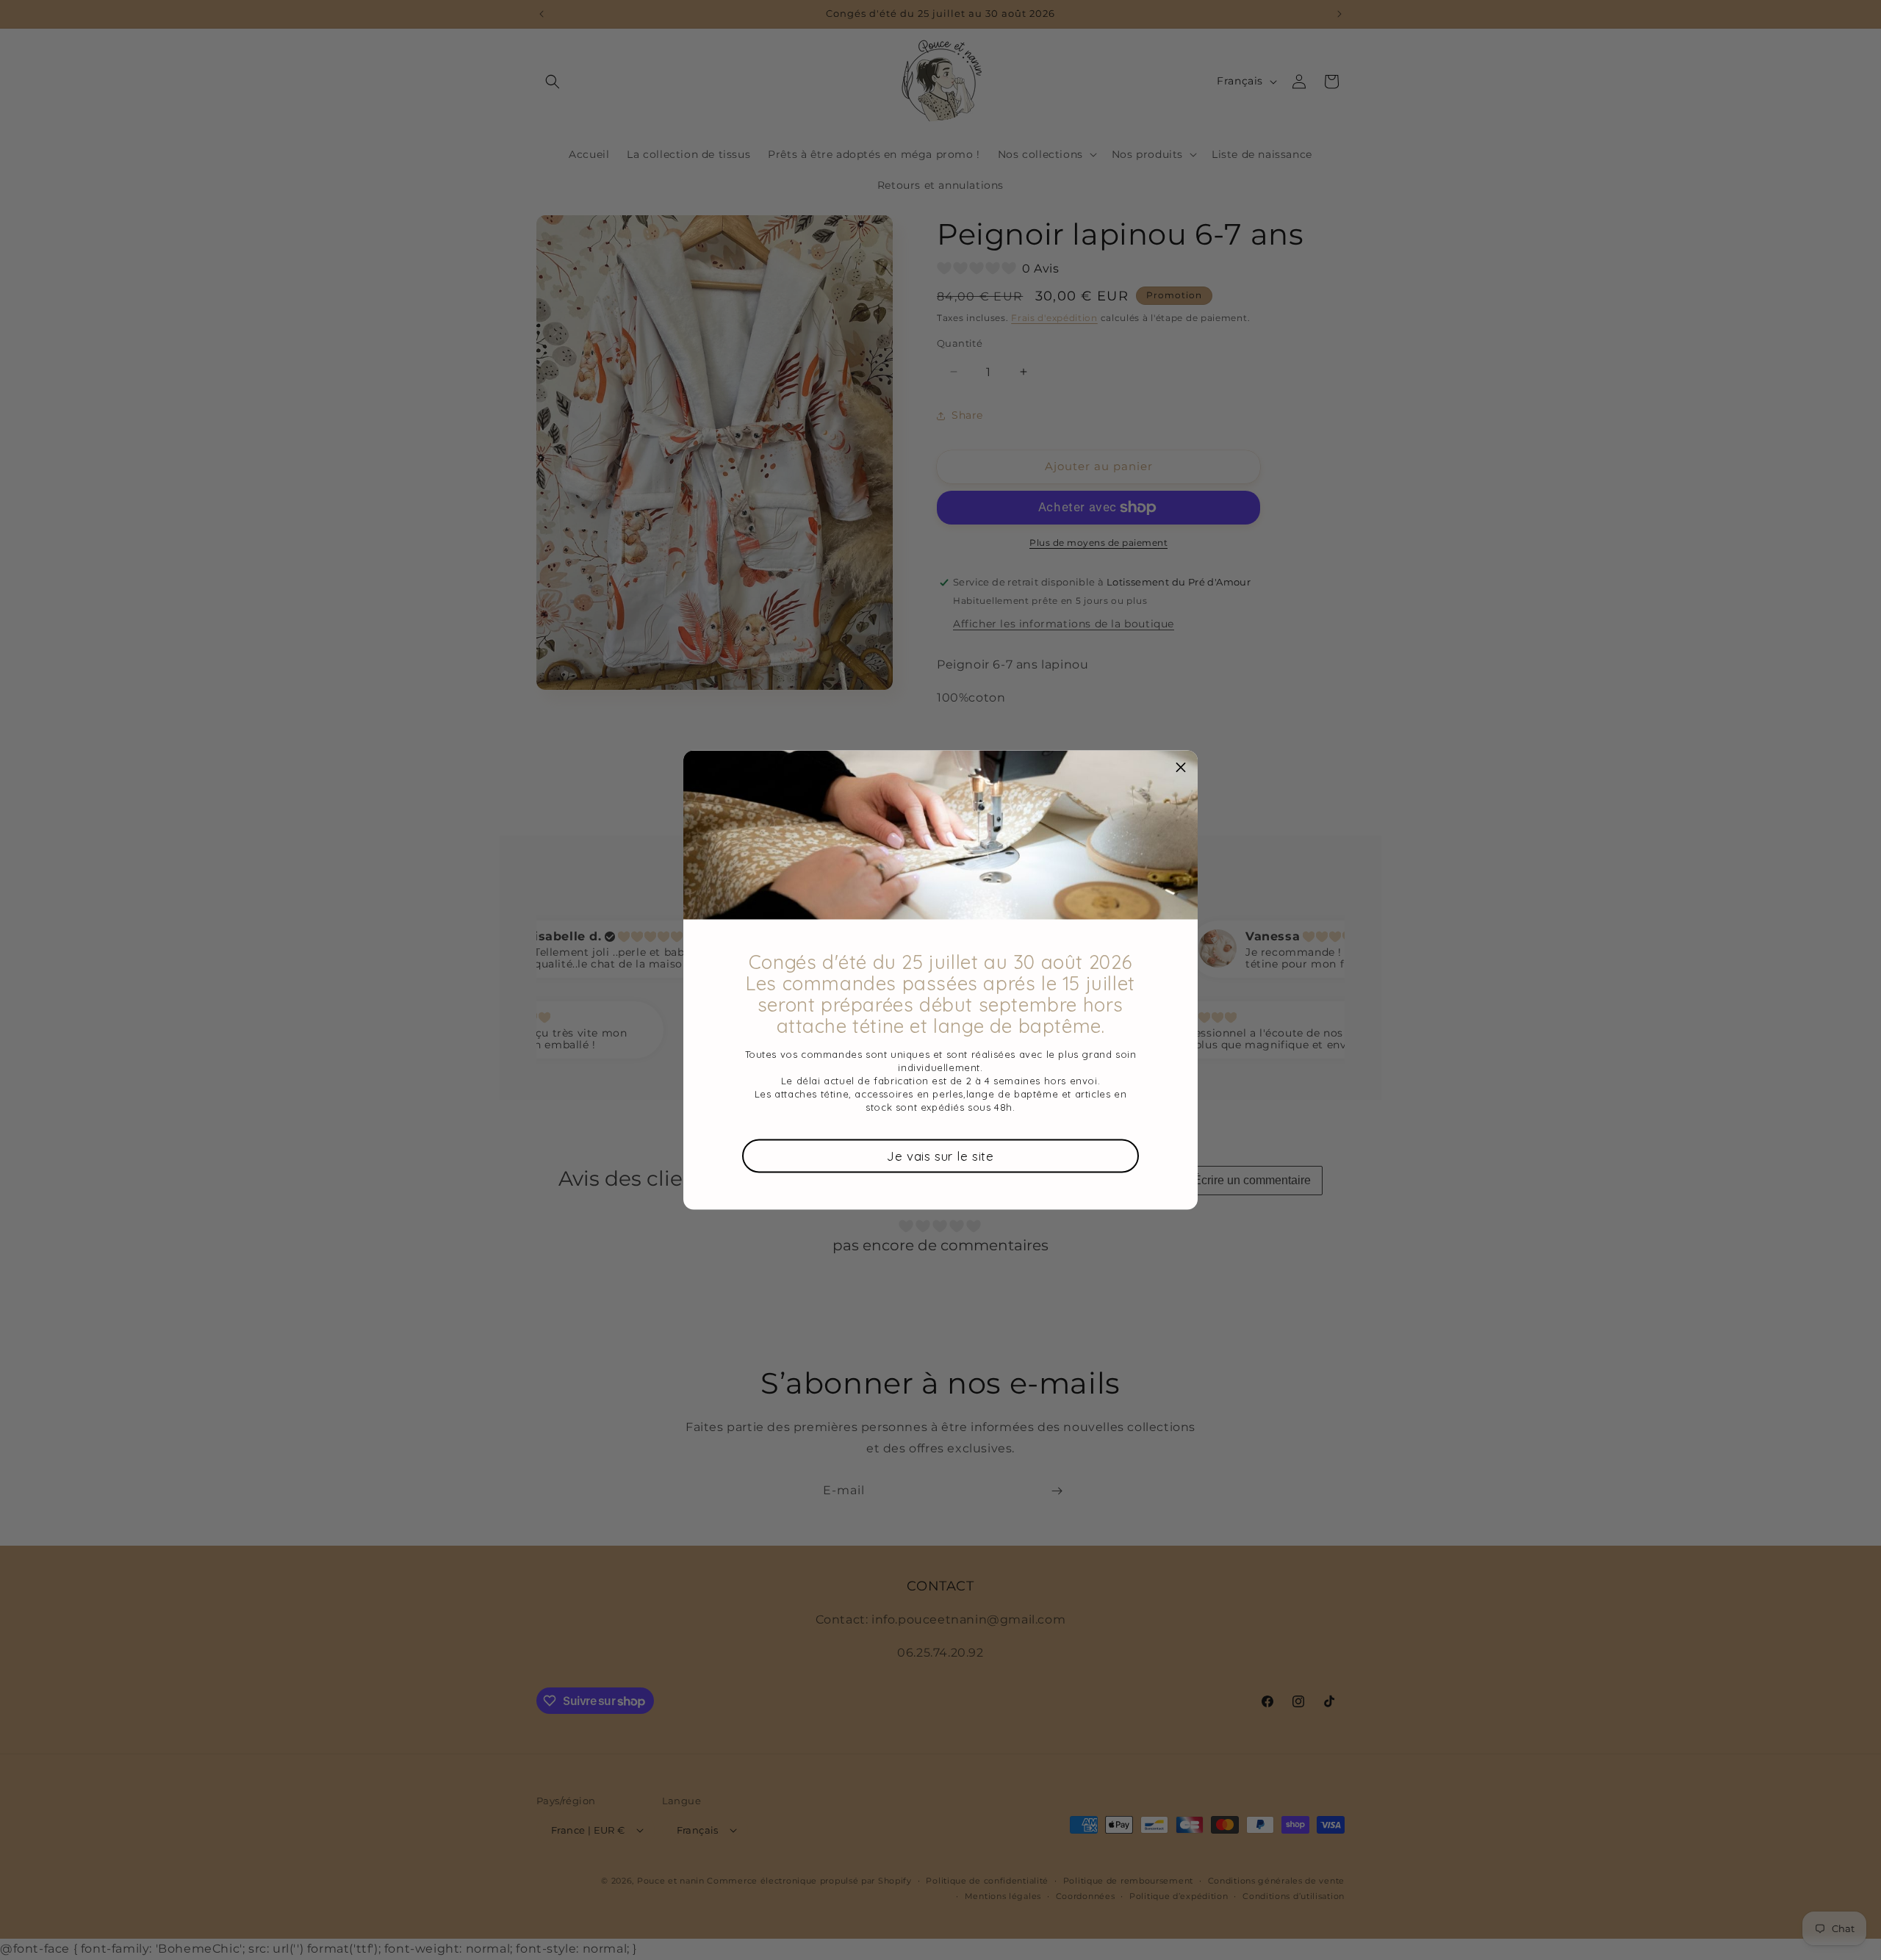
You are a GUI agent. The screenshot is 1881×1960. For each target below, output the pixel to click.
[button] (1181, 768)
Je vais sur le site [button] (940, 1155)
